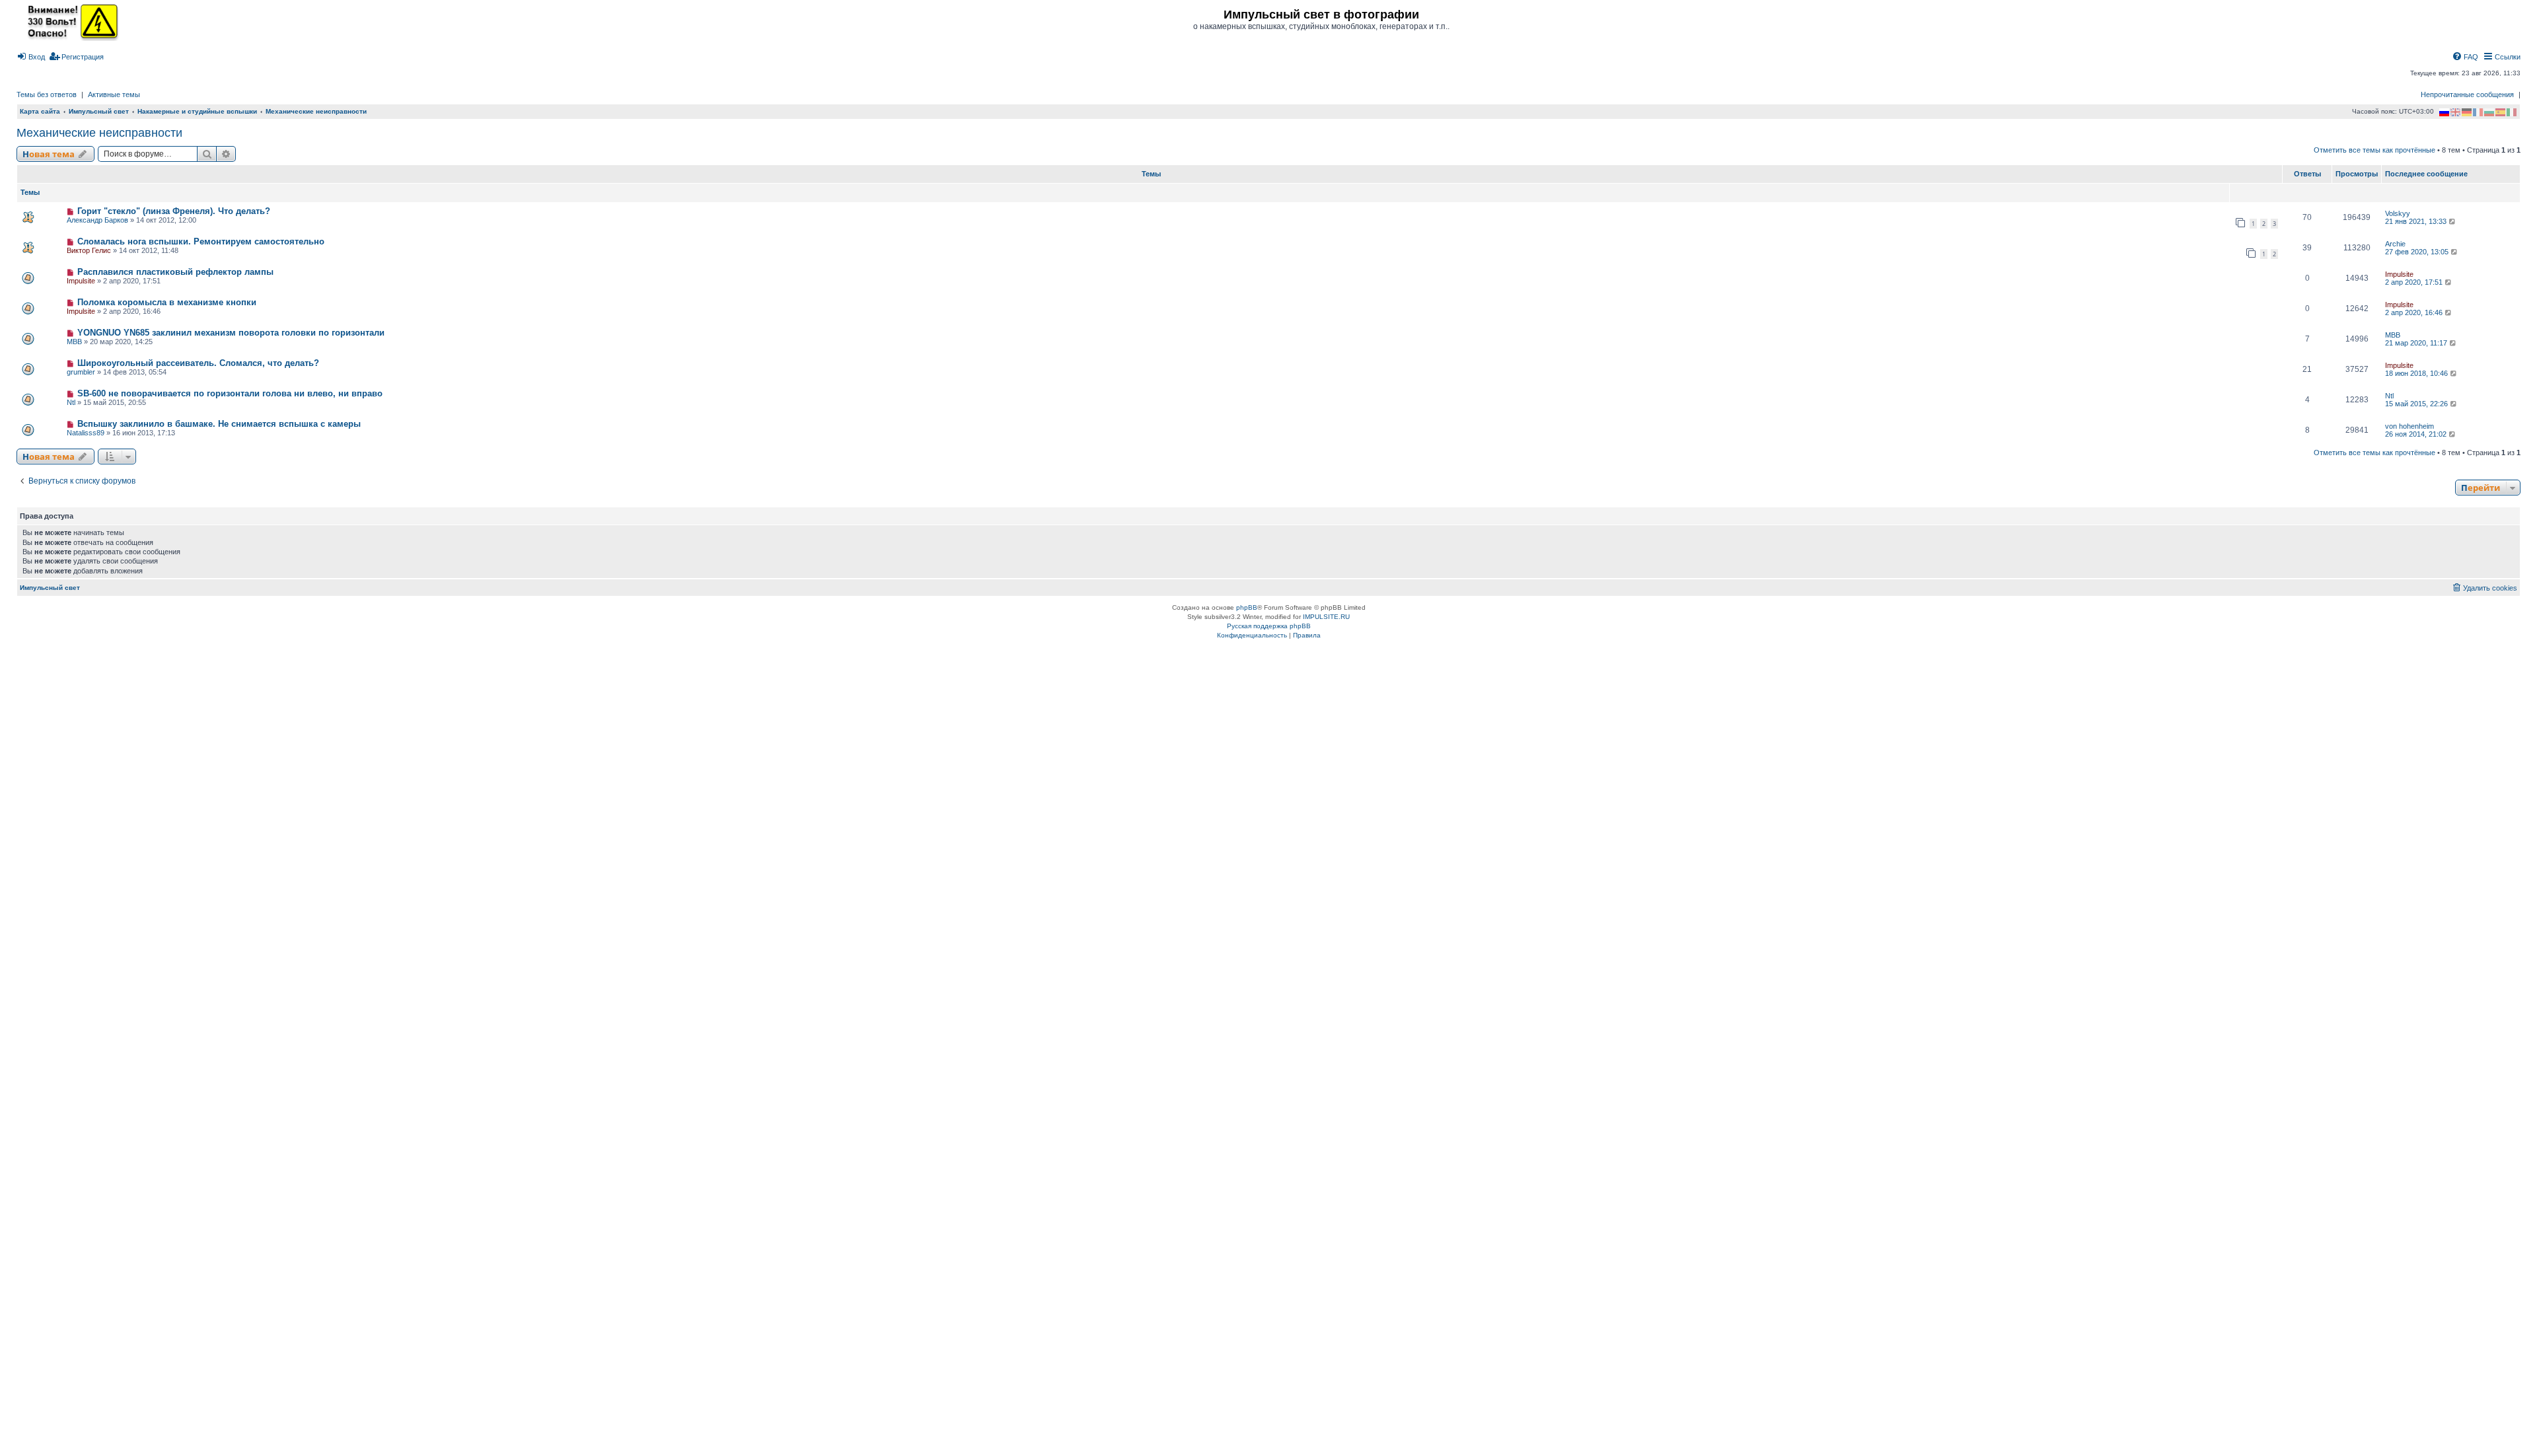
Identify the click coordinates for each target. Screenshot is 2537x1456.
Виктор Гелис (89, 250)
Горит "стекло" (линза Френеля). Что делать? (174, 211)
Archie (2395, 244)
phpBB (1247, 607)
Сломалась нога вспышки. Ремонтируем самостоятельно (201, 241)
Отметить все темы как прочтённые (2374, 150)
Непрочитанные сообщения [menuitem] (2467, 94)
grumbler (81, 372)
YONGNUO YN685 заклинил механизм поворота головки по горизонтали (231, 333)
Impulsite (81, 281)
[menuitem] (31, 57)
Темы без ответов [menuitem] (47, 94)
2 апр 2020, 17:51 (2415, 282)
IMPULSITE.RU (1326, 617)
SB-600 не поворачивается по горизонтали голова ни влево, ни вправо (230, 393)
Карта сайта (40, 111)
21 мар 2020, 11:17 (2417, 343)
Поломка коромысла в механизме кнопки (167, 302)
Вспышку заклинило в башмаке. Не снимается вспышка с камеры (219, 424)
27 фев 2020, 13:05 (2418, 252)
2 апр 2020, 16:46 (2415, 312)
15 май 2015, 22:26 (2417, 404)
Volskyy (2398, 213)
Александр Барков (97, 220)
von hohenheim (2409, 426)
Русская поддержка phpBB (1269, 626)
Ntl (71, 402)
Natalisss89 (86, 433)
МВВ (74, 342)
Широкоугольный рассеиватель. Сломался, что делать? (198, 363)
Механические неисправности (99, 133)
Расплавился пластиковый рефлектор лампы (175, 272)
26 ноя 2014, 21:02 (2417, 434)
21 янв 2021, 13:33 (2417, 221)
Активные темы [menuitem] (114, 94)
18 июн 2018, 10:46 (2417, 373)
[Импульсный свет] (69, 21)
